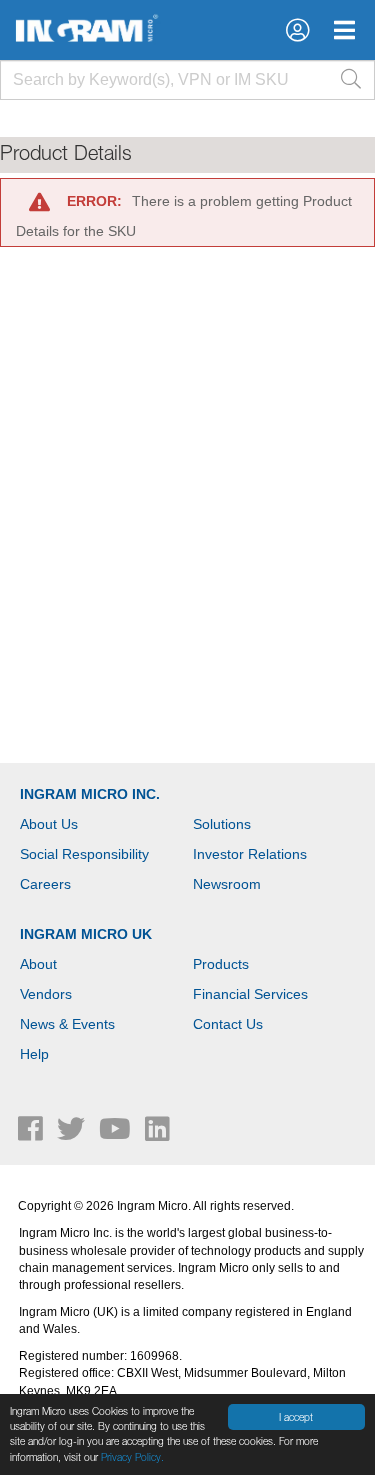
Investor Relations (250, 854)
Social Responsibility (84, 854)
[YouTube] (117, 1134)
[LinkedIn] (157, 1134)
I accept (296, 1417)
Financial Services (250, 994)
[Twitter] (73, 1134)
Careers (45, 884)
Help (34, 1054)
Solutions (222, 824)
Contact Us (228, 1024)
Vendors (46, 994)
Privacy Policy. (132, 1457)
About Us (49, 824)
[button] (297, 30)
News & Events (67, 1024)
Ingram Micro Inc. (90, 794)
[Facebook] (32, 1134)
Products (221, 964)
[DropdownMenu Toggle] (344, 30)
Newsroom (227, 884)
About (38, 964)
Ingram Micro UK (86, 934)
